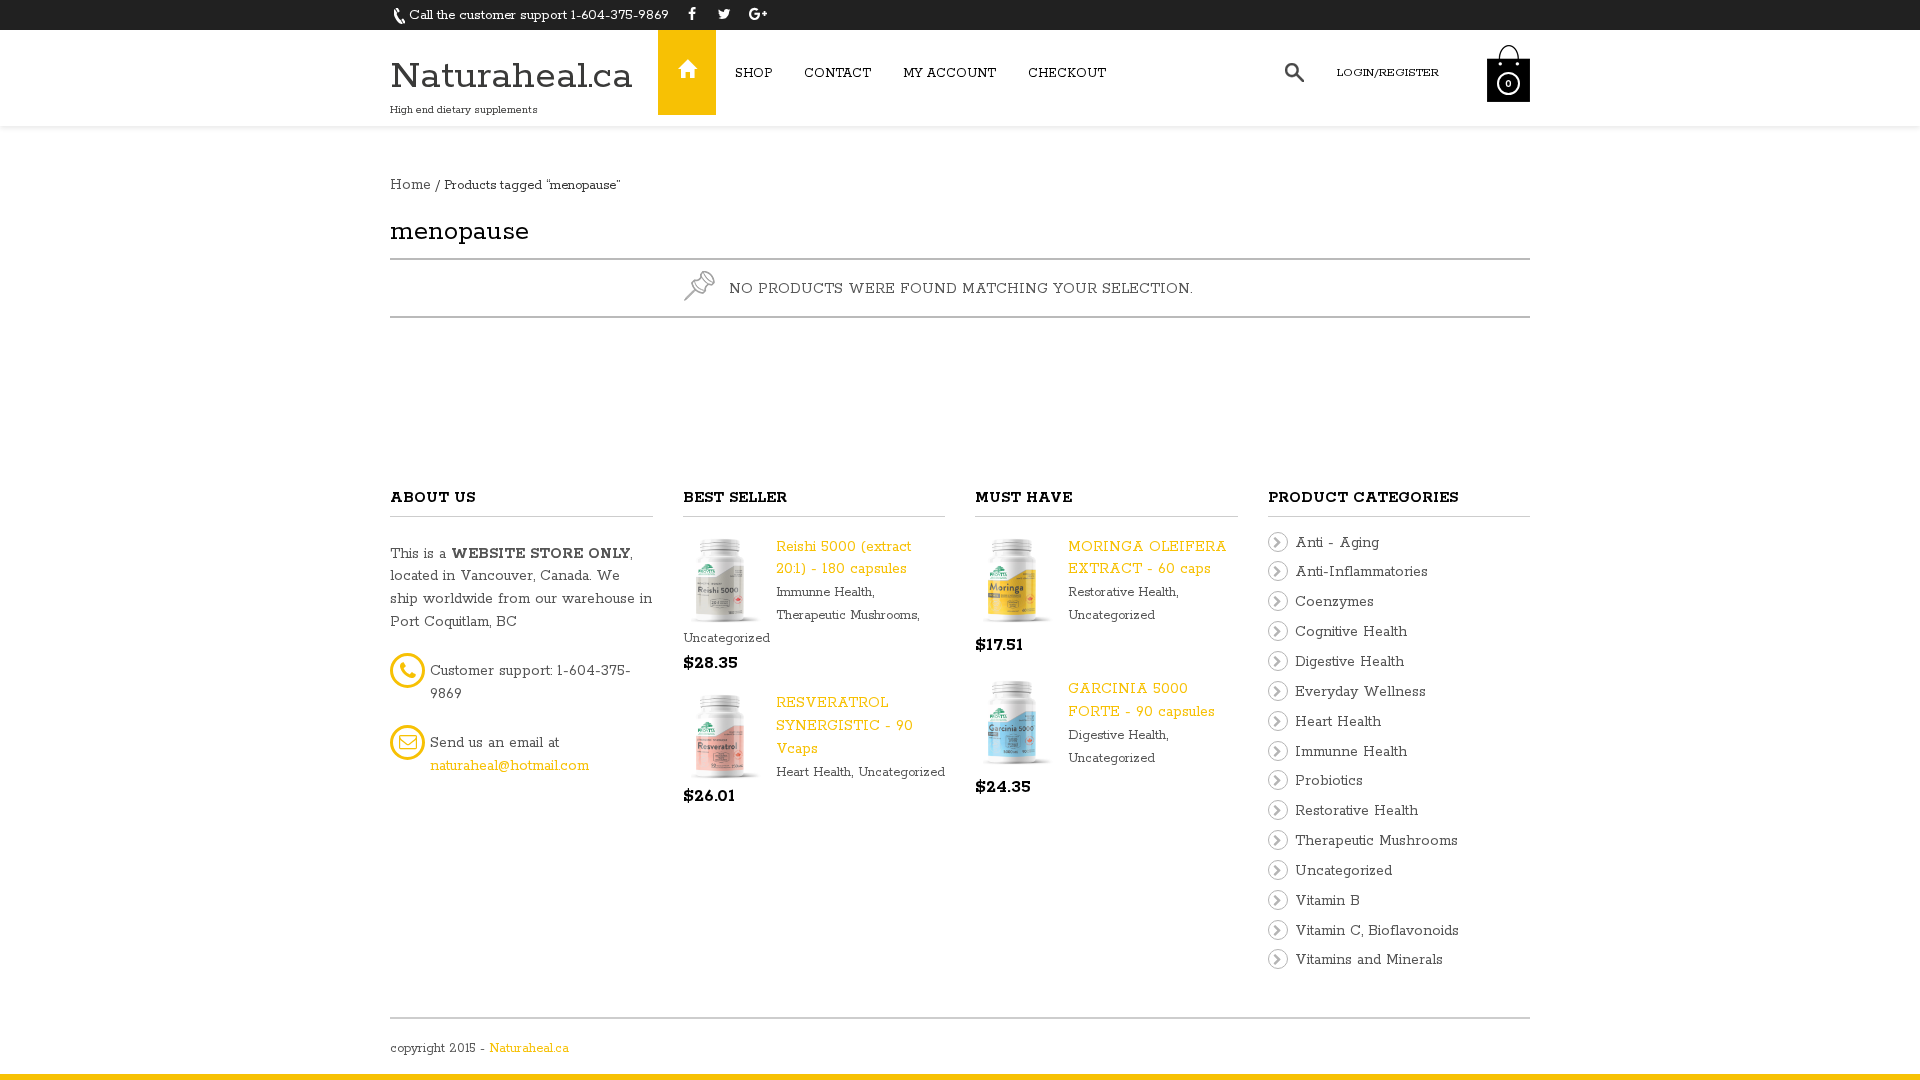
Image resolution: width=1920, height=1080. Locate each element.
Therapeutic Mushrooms (846, 615)
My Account (949, 73)
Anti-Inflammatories (1361, 572)
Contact (837, 73)
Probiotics (1329, 781)
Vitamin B (1327, 901)
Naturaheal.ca (511, 76)
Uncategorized (726, 638)
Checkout (1067, 73)
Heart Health (813, 772)
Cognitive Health (1351, 632)
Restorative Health (1122, 592)
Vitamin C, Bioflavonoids (1377, 931)
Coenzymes (1334, 602)
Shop (753, 73)
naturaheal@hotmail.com (509, 766)
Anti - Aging (1337, 543)
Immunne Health (824, 592)
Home (410, 185)
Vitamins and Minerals (1369, 960)
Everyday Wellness (1360, 692)
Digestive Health (1117, 735)
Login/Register (1388, 72)
